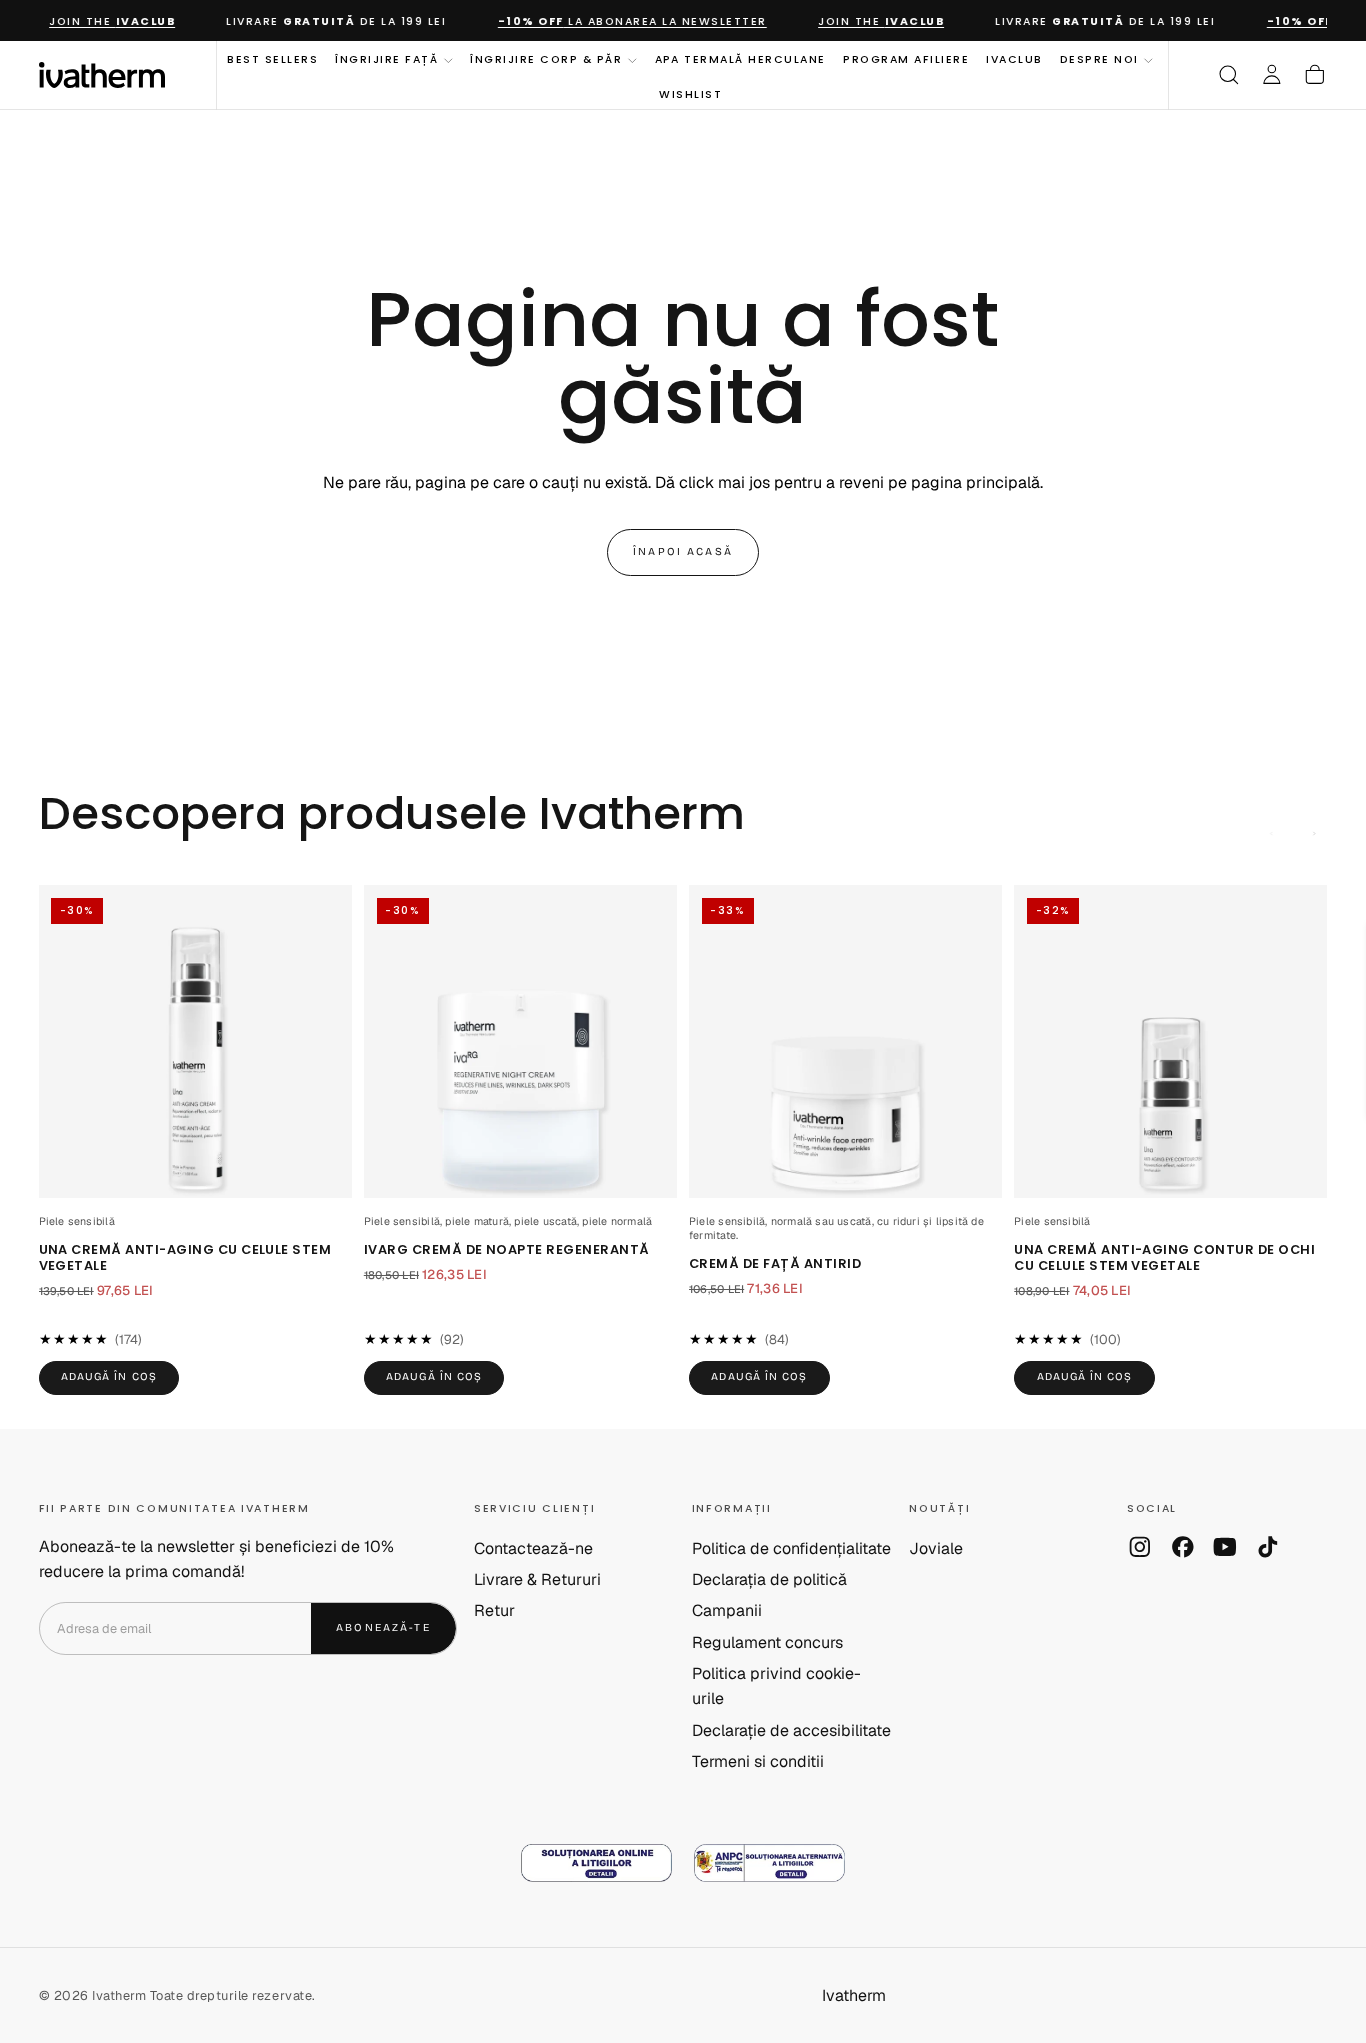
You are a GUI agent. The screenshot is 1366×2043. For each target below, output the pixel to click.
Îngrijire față (386, 59)
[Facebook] (1183, 1547)
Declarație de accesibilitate (791, 1730)
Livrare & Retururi (537, 1579)
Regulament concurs (767, 1642)
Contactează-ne (533, 1548)
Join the (98, 21)
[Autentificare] (1272, 75)
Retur (494, 1610)
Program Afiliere (906, 59)
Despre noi (1099, 59)
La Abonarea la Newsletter (618, 21)
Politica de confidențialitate (791, 1548)
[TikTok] (1268, 1547)
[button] (1229, 75)
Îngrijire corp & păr (546, 59)
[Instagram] (1140, 1547)
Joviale (936, 1548)
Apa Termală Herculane (740, 59)
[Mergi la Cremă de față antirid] (845, 1041)
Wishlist (690, 93)
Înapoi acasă (683, 551)
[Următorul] (1315, 834)
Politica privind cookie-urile (776, 1686)
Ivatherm (854, 1995)
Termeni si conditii (758, 1761)
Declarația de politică (769, 1579)
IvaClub (1014, 59)
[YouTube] (1225, 1547)
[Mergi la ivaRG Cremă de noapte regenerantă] (520, 1041)
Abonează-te (383, 1627)
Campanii (727, 1610)
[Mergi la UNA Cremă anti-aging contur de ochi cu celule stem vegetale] (1170, 1041)
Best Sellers (272, 59)
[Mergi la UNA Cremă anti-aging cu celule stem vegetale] (195, 1041)
